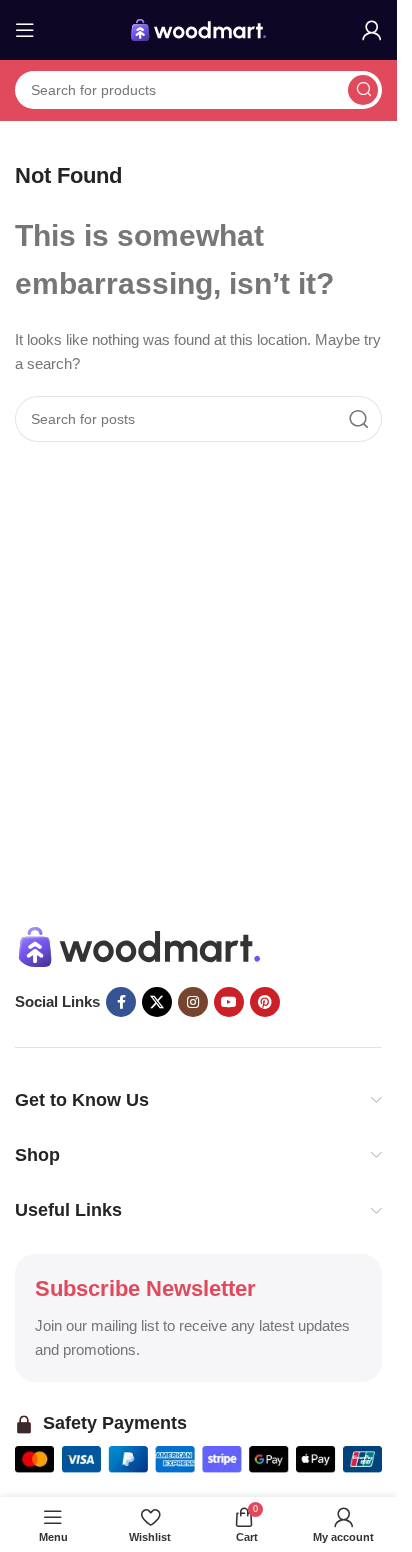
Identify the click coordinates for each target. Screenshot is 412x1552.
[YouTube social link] (229, 1002)
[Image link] (140, 945)
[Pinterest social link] (265, 1002)
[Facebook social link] (121, 1002)
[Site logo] (199, 28)
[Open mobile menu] (25, 30)
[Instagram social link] (193, 1002)
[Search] (363, 90)
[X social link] (157, 1002)
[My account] (372, 30)
